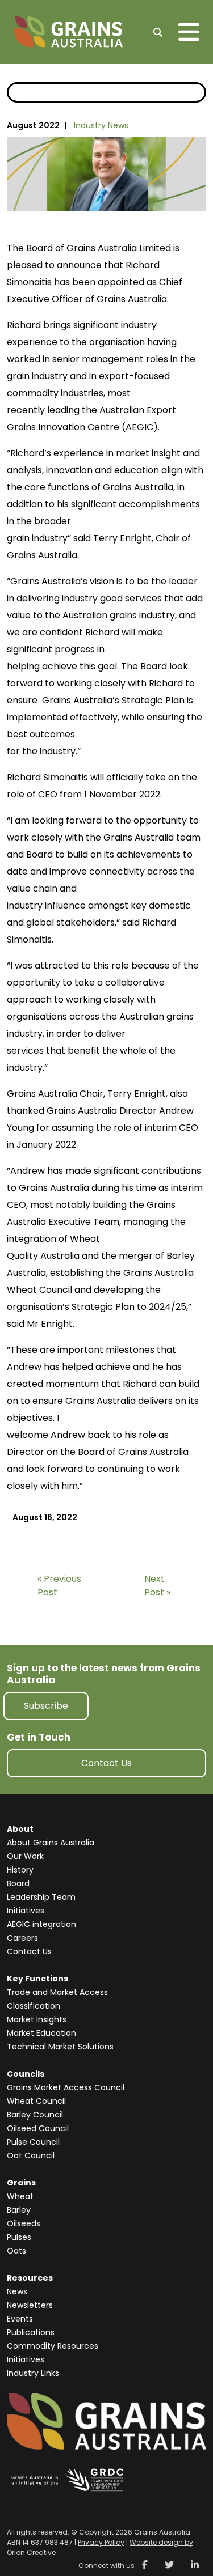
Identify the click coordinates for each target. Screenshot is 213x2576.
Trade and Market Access (57, 1992)
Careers (22, 1938)
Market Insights (37, 2019)
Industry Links (33, 2373)
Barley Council (35, 2115)
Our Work (25, 1856)
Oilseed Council (38, 2128)
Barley (19, 2210)
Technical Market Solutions (60, 2047)
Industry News (101, 125)
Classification (34, 2006)
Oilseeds (24, 2223)
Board (18, 1883)
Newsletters (30, 2305)
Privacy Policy (101, 2542)
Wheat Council (36, 2101)
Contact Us (106, 1763)
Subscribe (46, 1706)
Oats (16, 2251)
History (20, 1870)
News (17, 2291)
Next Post (154, 1586)
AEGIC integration (41, 1924)
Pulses (19, 2237)
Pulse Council (33, 2142)
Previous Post (59, 1586)
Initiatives (26, 1911)
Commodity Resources (53, 2346)
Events (20, 2319)
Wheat (20, 2196)
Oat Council (31, 2155)
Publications (31, 2332)
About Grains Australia (51, 1843)
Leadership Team (41, 1897)
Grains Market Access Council (66, 2087)
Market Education (41, 2033)
